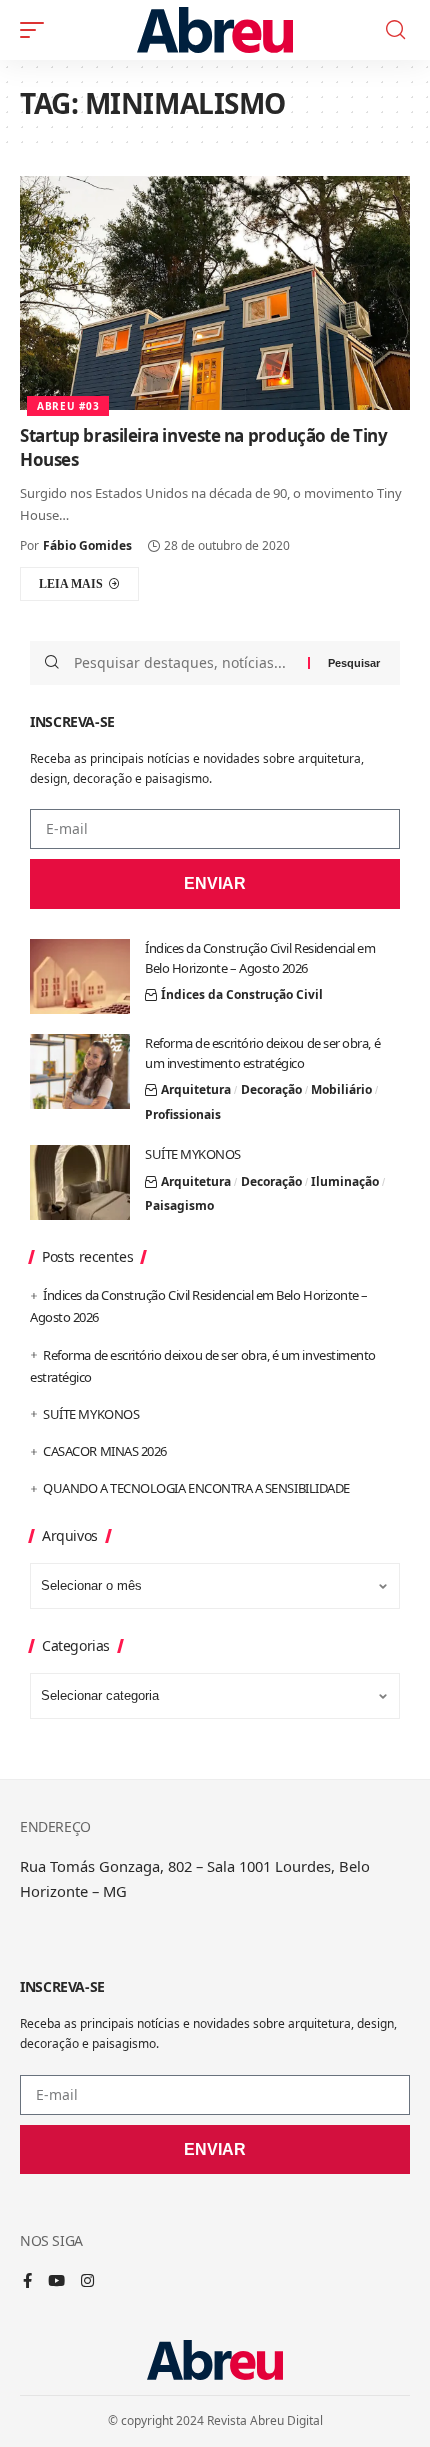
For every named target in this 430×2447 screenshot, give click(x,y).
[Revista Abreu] (215, 30)
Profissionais (183, 1114)
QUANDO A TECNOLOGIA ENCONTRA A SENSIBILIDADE (196, 1488)
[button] (37, 30)
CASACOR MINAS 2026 (105, 1451)
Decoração (271, 1089)
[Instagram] (87, 2282)
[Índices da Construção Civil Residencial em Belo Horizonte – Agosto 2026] (80, 976)
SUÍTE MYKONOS (193, 1154)
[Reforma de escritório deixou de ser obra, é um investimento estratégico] (80, 1071)
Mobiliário (341, 1089)
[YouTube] (56, 2282)
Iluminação (345, 1181)
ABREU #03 (68, 406)
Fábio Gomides (87, 545)
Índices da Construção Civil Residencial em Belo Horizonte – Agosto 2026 (260, 958)
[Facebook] (27, 2282)
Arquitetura (196, 1089)
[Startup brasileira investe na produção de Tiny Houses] (215, 293)
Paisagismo (179, 1205)
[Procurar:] (183, 663)
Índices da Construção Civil (242, 994)
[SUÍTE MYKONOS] (80, 1182)
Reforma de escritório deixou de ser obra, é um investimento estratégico (262, 1053)
